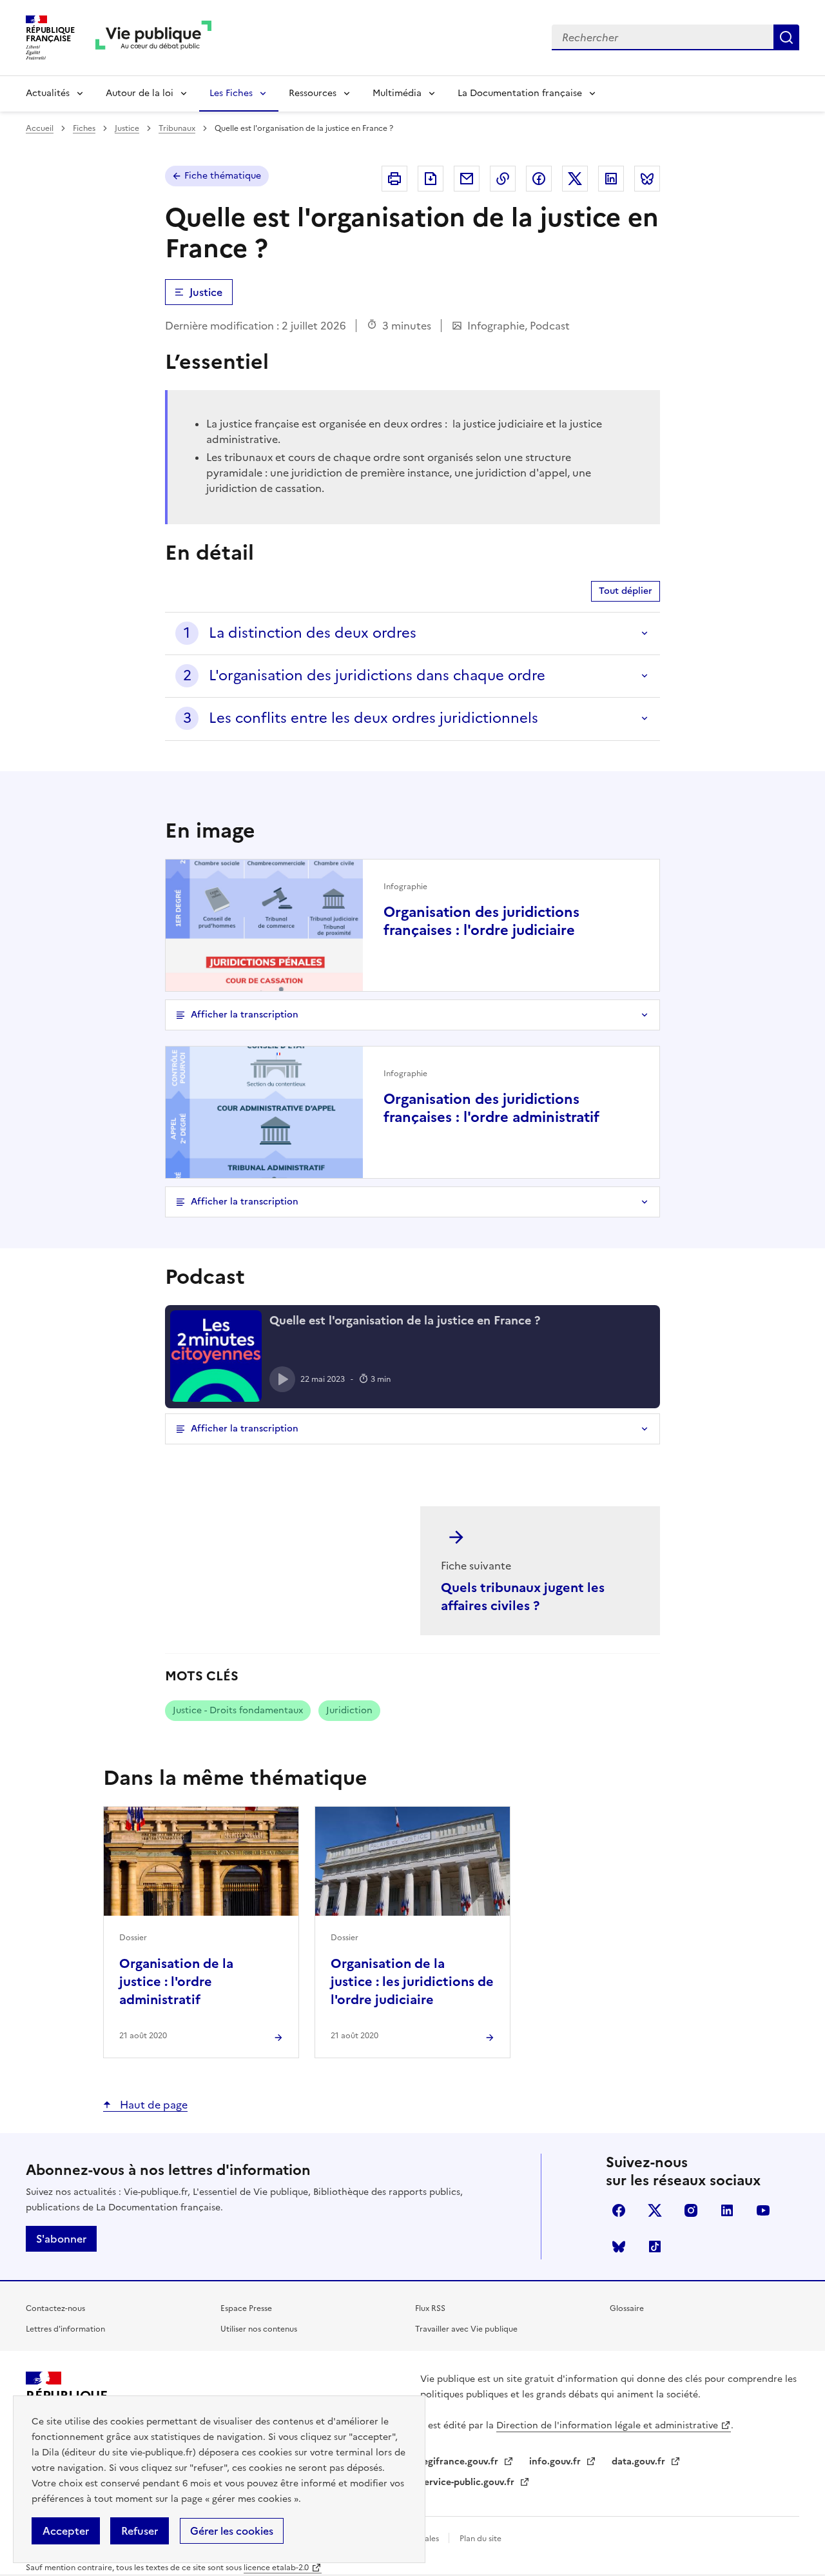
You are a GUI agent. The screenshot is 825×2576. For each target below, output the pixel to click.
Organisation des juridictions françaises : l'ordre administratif (491, 1108)
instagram (691, 2210)
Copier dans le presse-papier (503, 179)
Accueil (40, 128)
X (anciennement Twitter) (655, 2210)
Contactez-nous (55, 2308)
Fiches (84, 128)
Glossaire (627, 2308)
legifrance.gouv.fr (461, 2462)
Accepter (66, 2531)
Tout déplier (626, 591)
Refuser (140, 2531)
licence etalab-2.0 (276, 2568)
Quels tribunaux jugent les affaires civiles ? (523, 1597)
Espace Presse (246, 2308)
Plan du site (480, 2539)
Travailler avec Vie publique (466, 2329)
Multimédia (397, 93)
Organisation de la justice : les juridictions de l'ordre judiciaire (412, 1981)
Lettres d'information (65, 2329)
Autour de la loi (140, 93)
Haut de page (152, 2105)
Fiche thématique (223, 176)
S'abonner (61, 2239)
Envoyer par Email (467, 179)
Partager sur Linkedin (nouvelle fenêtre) (611, 179)
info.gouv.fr (556, 2462)
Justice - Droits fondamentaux (238, 1710)
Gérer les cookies (232, 2531)
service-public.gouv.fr (469, 2482)
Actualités (48, 93)
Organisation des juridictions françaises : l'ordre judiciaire (481, 921)
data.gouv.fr (640, 2462)
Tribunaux (177, 128)
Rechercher (786, 37)
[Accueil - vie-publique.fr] (153, 38)
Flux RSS (430, 2308)
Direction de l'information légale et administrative (607, 2425)
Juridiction (349, 1710)
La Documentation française (520, 93)
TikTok (655, 2247)
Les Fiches (231, 93)
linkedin (727, 2210)
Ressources (313, 93)
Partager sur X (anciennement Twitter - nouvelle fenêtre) (575, 179)
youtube (763, 2210)
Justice (127, 128)
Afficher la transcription (245, 1015)
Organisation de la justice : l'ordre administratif (176, 1981)
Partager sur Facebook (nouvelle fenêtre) (539, 179)
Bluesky (619, 2247)
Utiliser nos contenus (259, 2329)
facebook (619, 2210)
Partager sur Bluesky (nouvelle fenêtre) (647, 179)
